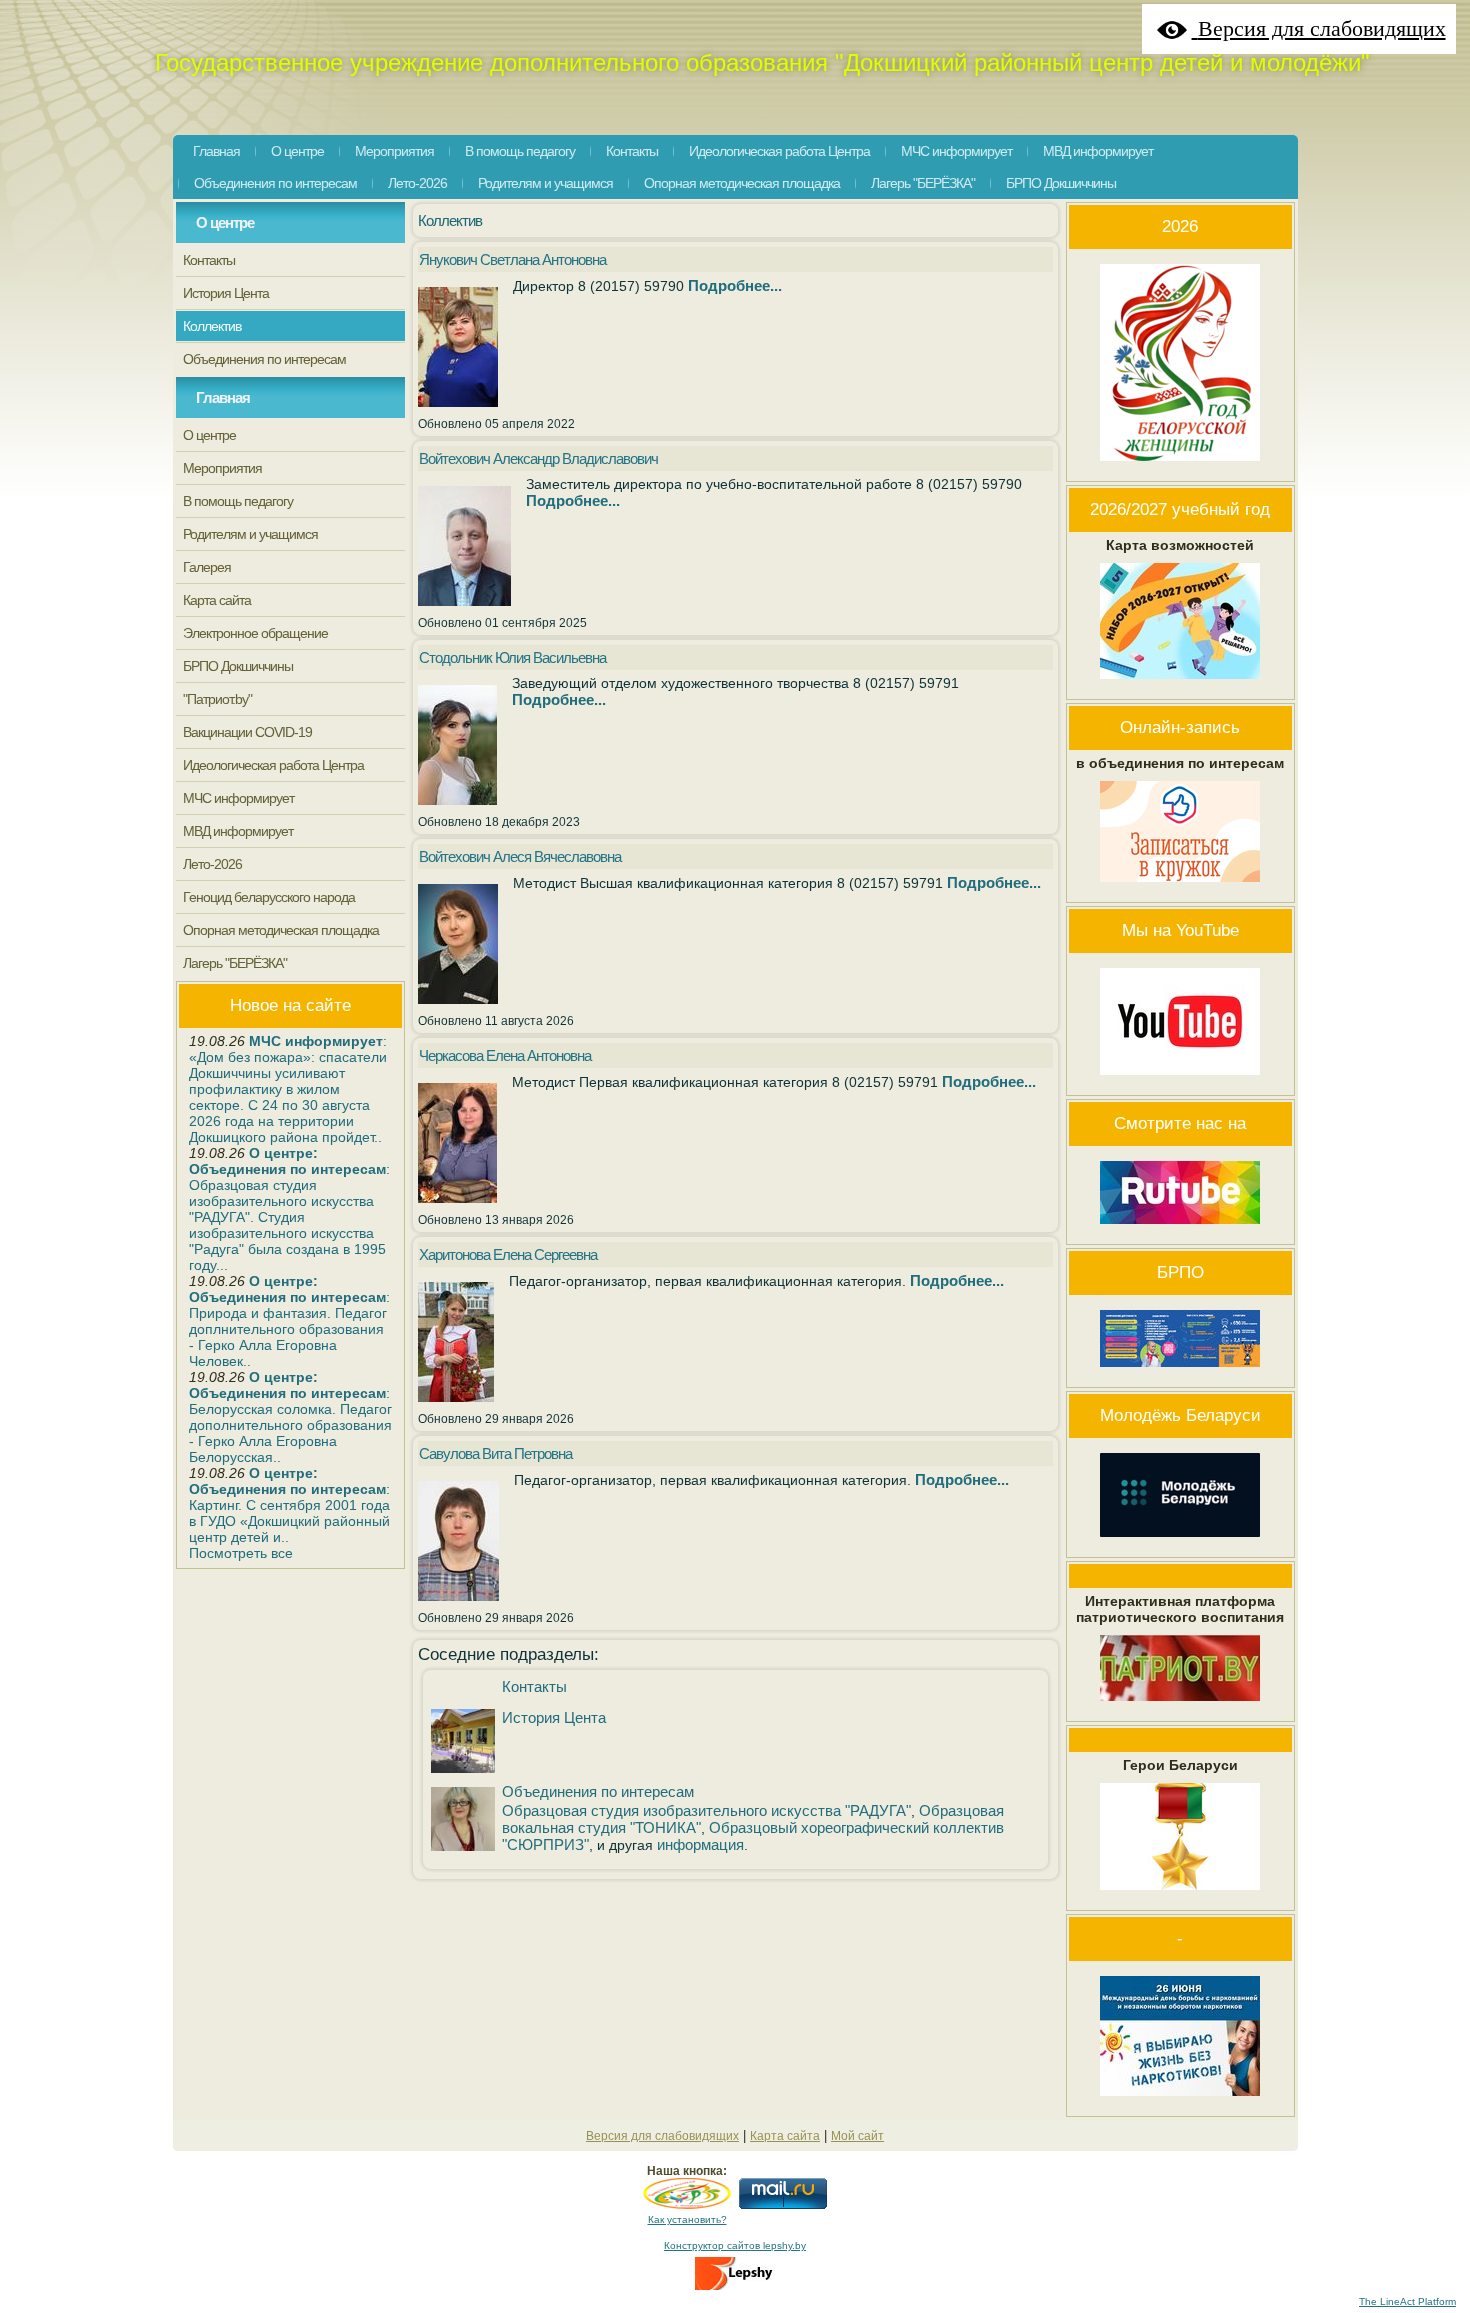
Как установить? (687, 2219)
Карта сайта (785, 2136)
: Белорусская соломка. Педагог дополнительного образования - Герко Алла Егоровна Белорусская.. (290, 1417)
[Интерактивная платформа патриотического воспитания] (1180, 1706)
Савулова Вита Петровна (495, 1453)
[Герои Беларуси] (1180, 1895)
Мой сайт (857, 2136)
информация (700, 1844)
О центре (225, 222)
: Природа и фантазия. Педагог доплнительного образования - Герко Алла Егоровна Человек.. (289, 1321)
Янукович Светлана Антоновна (512, 259)
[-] (1180, 2101)
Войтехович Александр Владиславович (538, 458)
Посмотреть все (241, 1553)
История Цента (554, 1717)
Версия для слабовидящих (662, 2136)
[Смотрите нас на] (1180, 1229)
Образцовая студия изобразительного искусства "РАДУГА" (706, 1810)
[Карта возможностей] (1180, 684)
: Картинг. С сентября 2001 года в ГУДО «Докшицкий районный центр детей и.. (289, 1505)
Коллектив (450, 220)
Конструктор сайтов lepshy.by (735, 2245)
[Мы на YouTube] (1180, 1080)
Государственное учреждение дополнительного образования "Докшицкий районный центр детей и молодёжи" (762, 62)
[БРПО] (1180, 1372)
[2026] (1180, 466)
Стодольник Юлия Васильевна (512, 657)
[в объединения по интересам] (1180, 887)
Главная (223, 397)
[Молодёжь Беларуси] (1180, 1542)
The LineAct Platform (1407, 2301)
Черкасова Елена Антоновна (505, 1055)
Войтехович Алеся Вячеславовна (520, 856)
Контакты (534, 1686)
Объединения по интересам (598, 1791)
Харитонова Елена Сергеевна (508, 1254)
